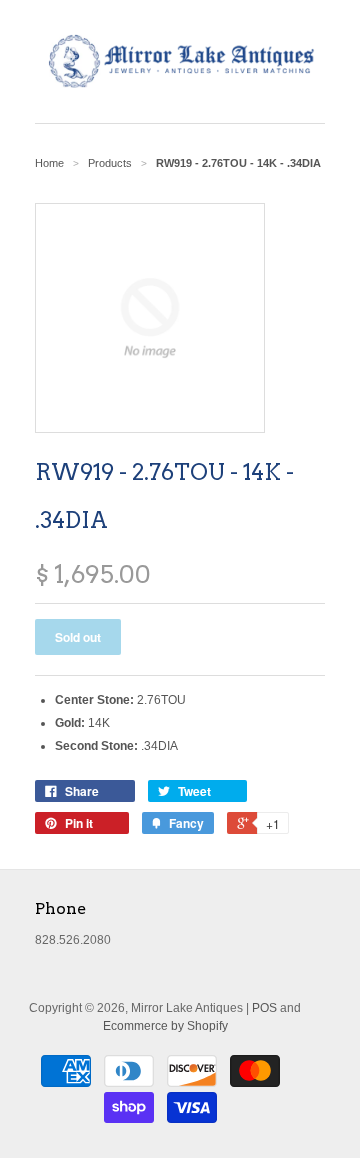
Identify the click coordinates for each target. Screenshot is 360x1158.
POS (264, 1008)
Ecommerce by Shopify (165, 1026)
